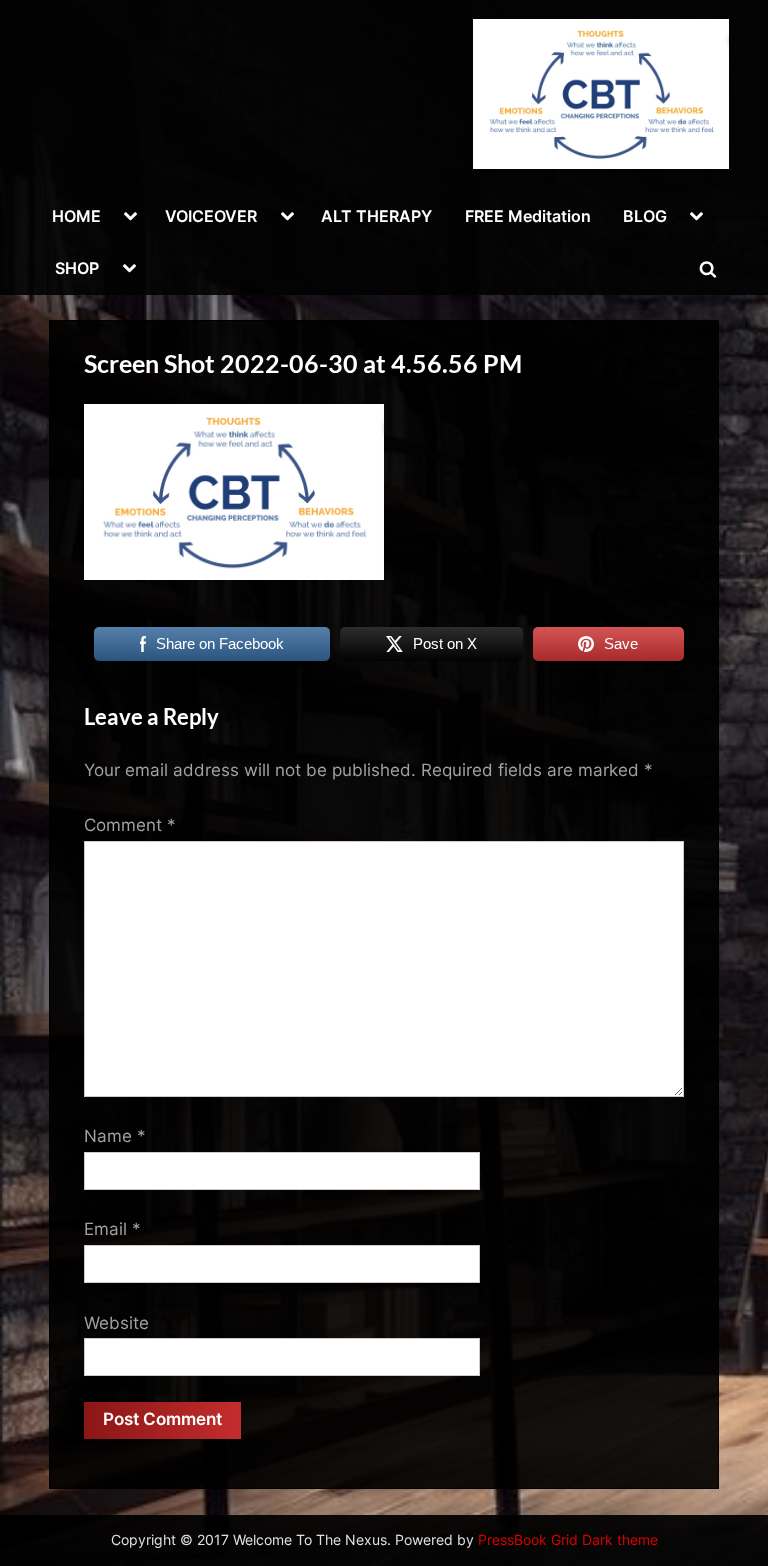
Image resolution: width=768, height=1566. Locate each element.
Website (116, 1323)
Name (115, 1136)
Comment (130, 825)
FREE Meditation (528, 216)
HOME (76, 216)
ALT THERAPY (376, 216)
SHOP (77, 268)
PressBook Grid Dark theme (568, 1540)
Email (112, 1229)
